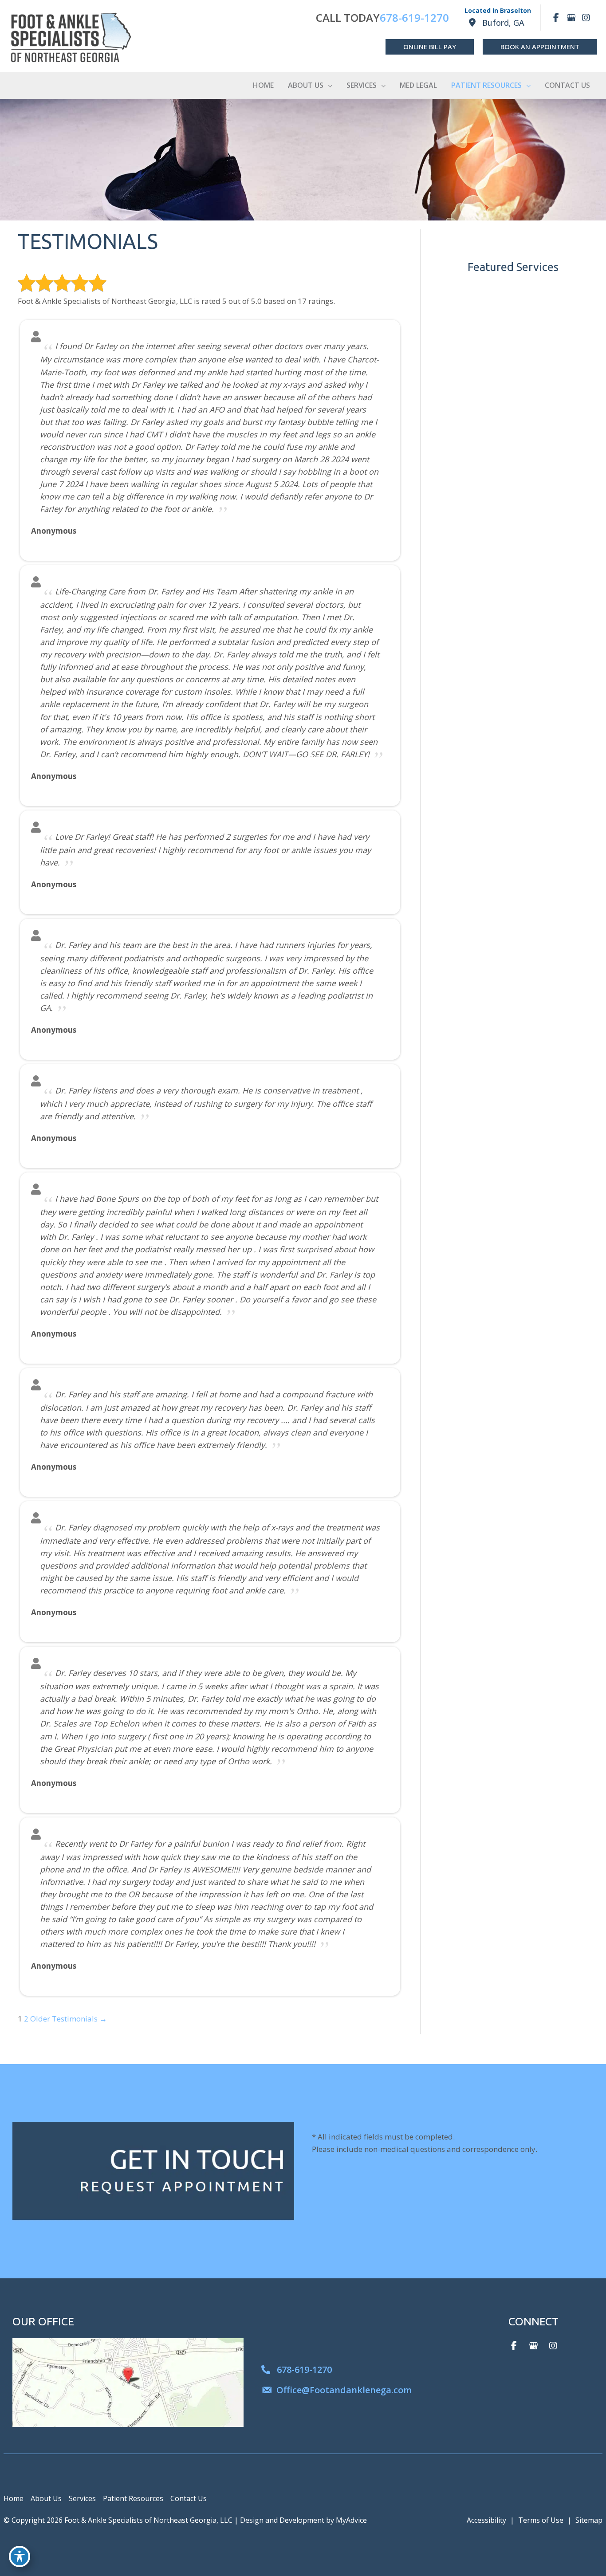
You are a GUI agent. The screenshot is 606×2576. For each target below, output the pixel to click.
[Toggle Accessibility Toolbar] (20, 2556)
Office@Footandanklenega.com (344, 2390)
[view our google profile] (571, 18)
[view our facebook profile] (556, 18)
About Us (46, 2498)
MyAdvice (351, 2520)
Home (14, 2498)
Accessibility (486, 2520)
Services (82, 2498)
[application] (328, 85)
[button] (430, 47)
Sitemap (589, 2520)
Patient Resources (133, 2498)
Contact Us (189, 2498)
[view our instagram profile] (586, 18)
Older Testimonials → (69, 2019)
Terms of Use (541, 2520)
